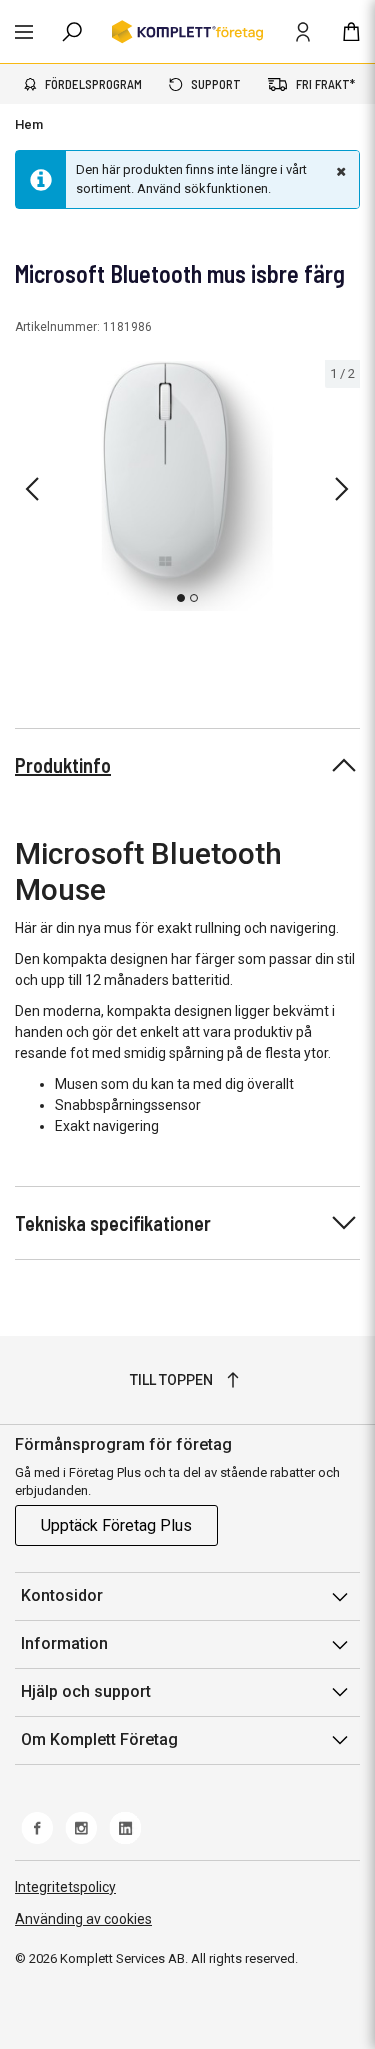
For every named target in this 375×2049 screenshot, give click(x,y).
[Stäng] (339, 171)
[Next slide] (342, 489)
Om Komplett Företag (99, 1739)
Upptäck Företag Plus (116, 1525)
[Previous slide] (32, 489)
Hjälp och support (86, 1691)
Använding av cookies (83, 1919)
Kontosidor (62, 1595)
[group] (187, 486)
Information (64, 1643)
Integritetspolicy (65, 1887)
